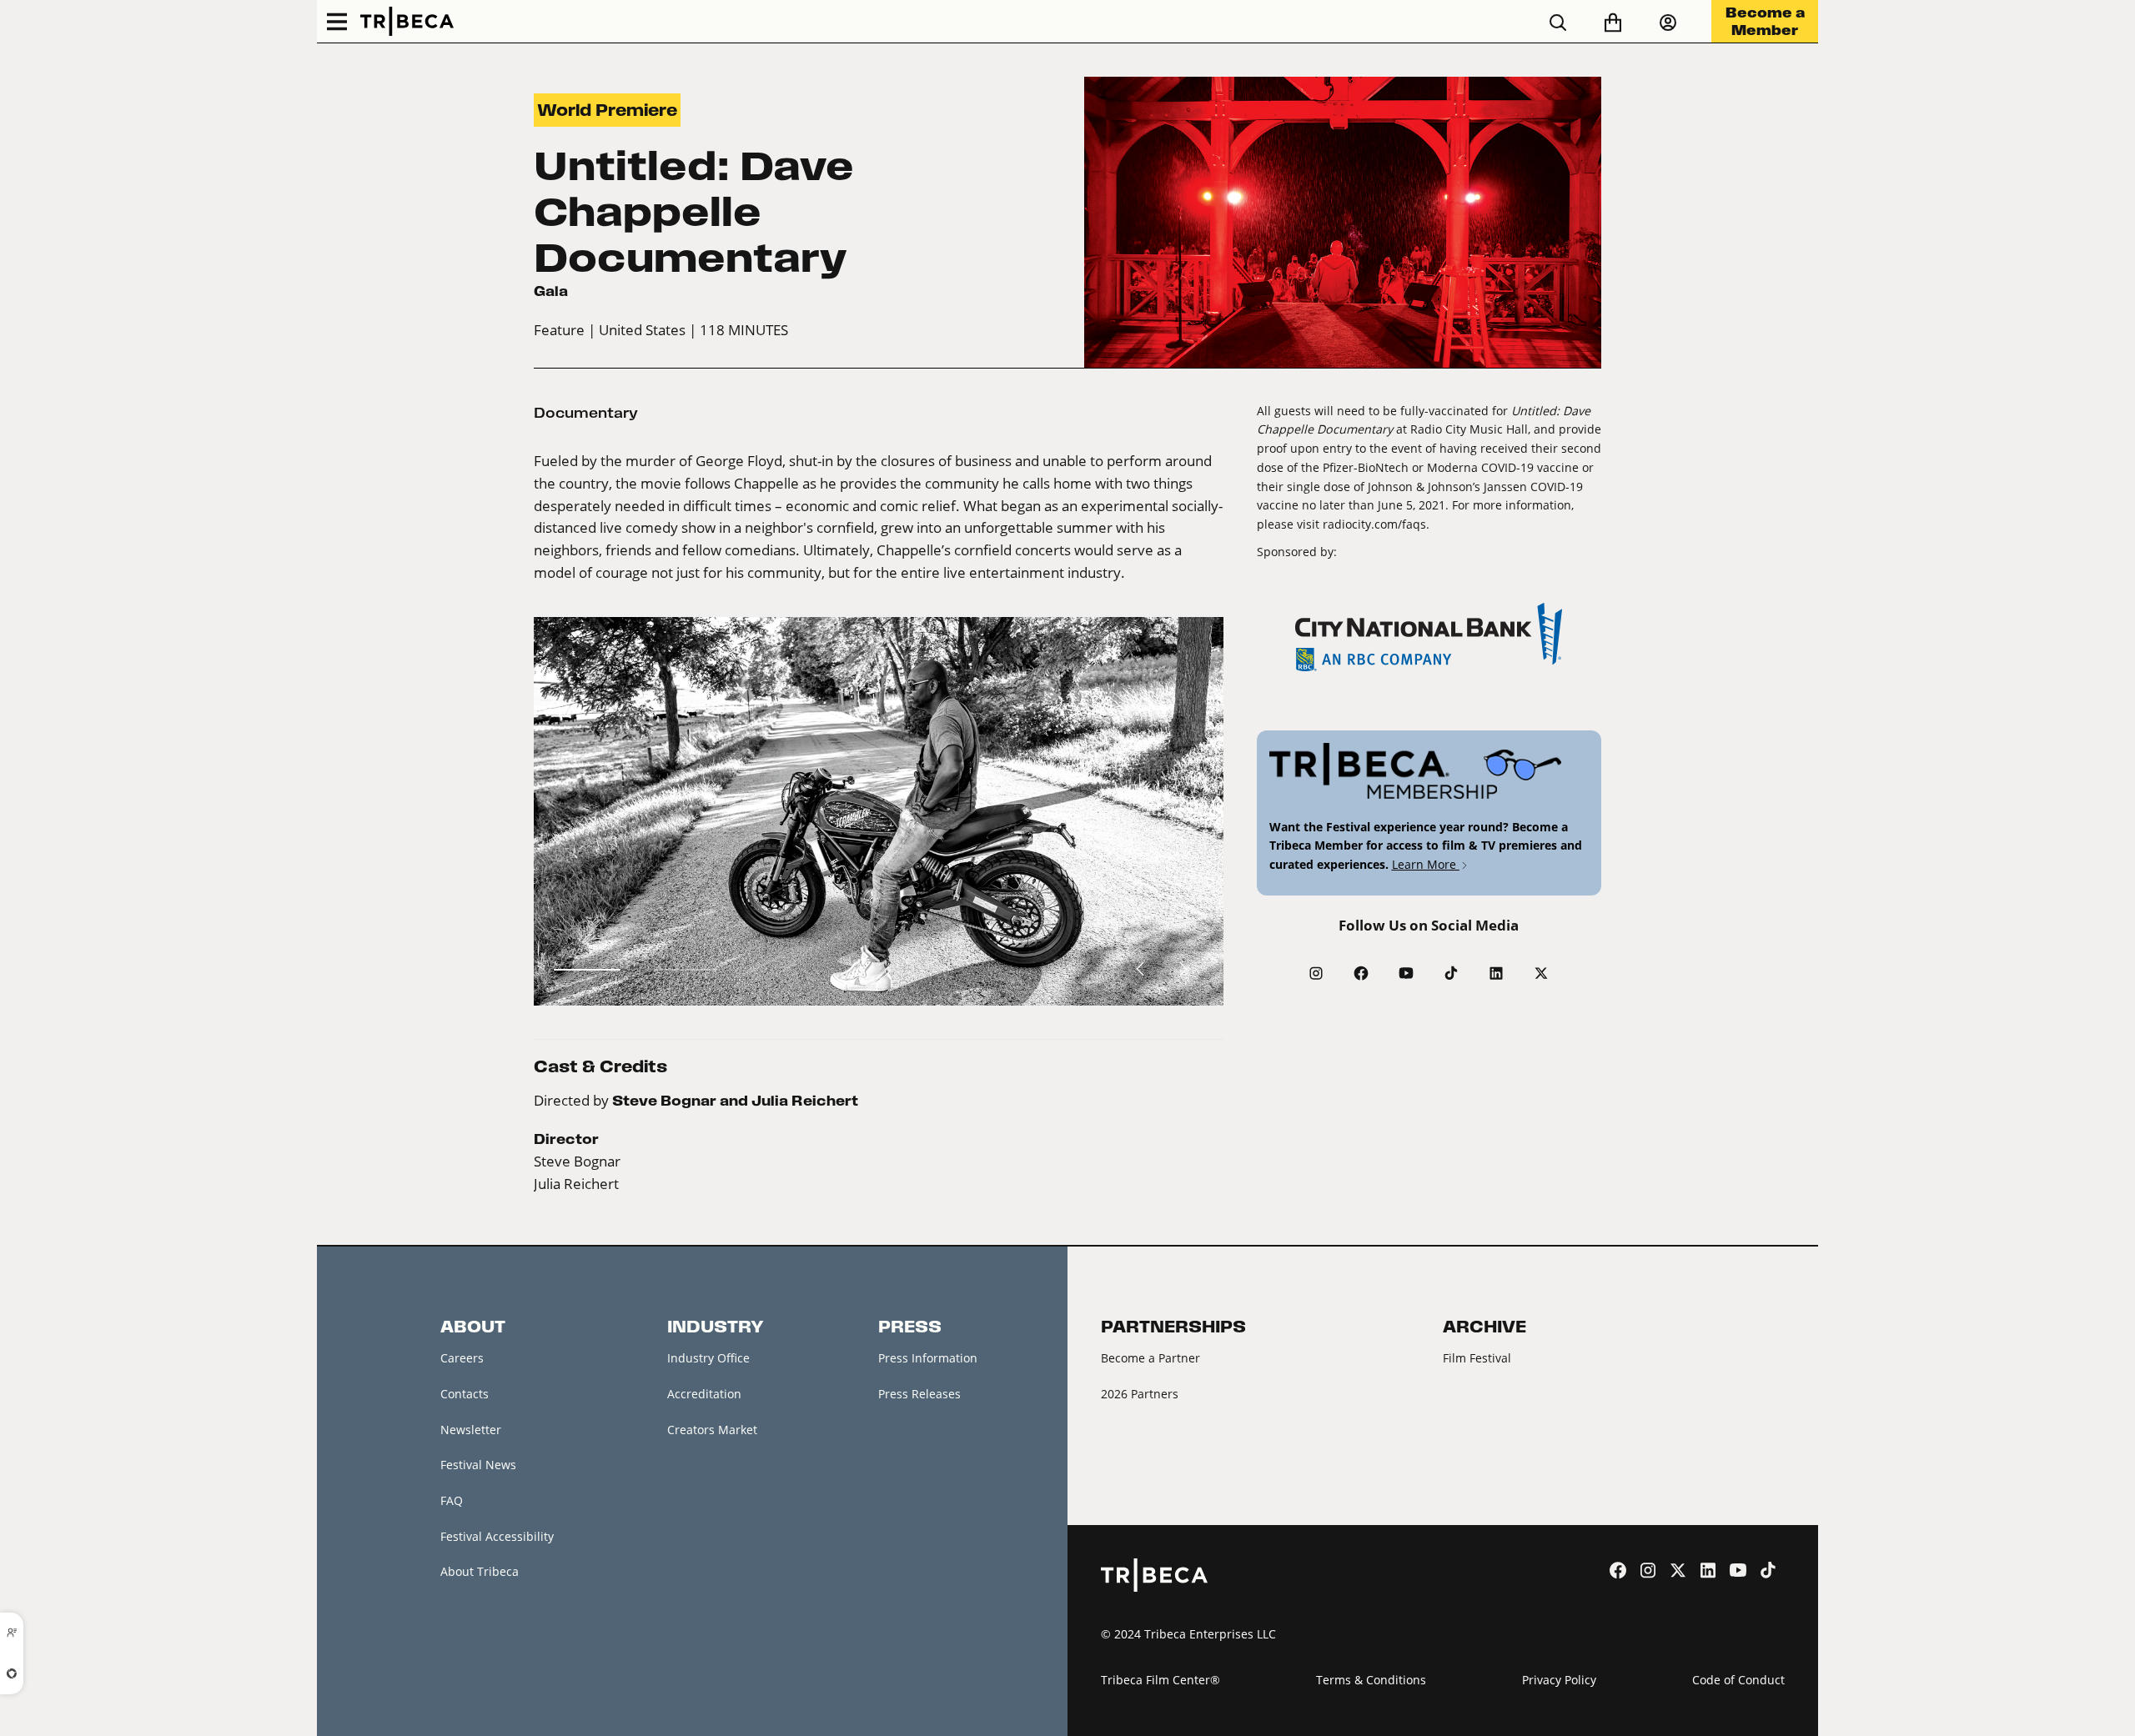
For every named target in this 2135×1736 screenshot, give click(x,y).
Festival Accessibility (497, 1536)
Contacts (465, 1394)
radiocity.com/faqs (1374, 524)
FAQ (452, 1500)
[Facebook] (1361, 973)
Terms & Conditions (1371, 1680)
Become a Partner (1150, 1358)
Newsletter (471, 1430)
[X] (1541, 973)
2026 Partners (1140, 1394)
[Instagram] (1316, 973)
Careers (462, 1358)
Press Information (928, 1358)
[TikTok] (1451, 973)
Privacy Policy (1559, 1680)
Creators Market (712, 1430)
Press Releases (919, 1394)
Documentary (586, 413)
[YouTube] (1406, 973)
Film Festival (1477, 1358)
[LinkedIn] (1496, 973)
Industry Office (708, 1358)
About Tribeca (480, 1571)
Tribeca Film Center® (1160, 1680)
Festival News (478, 1465)
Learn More (1426, 864)
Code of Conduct (1738, 1680)
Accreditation (704, 1394)
